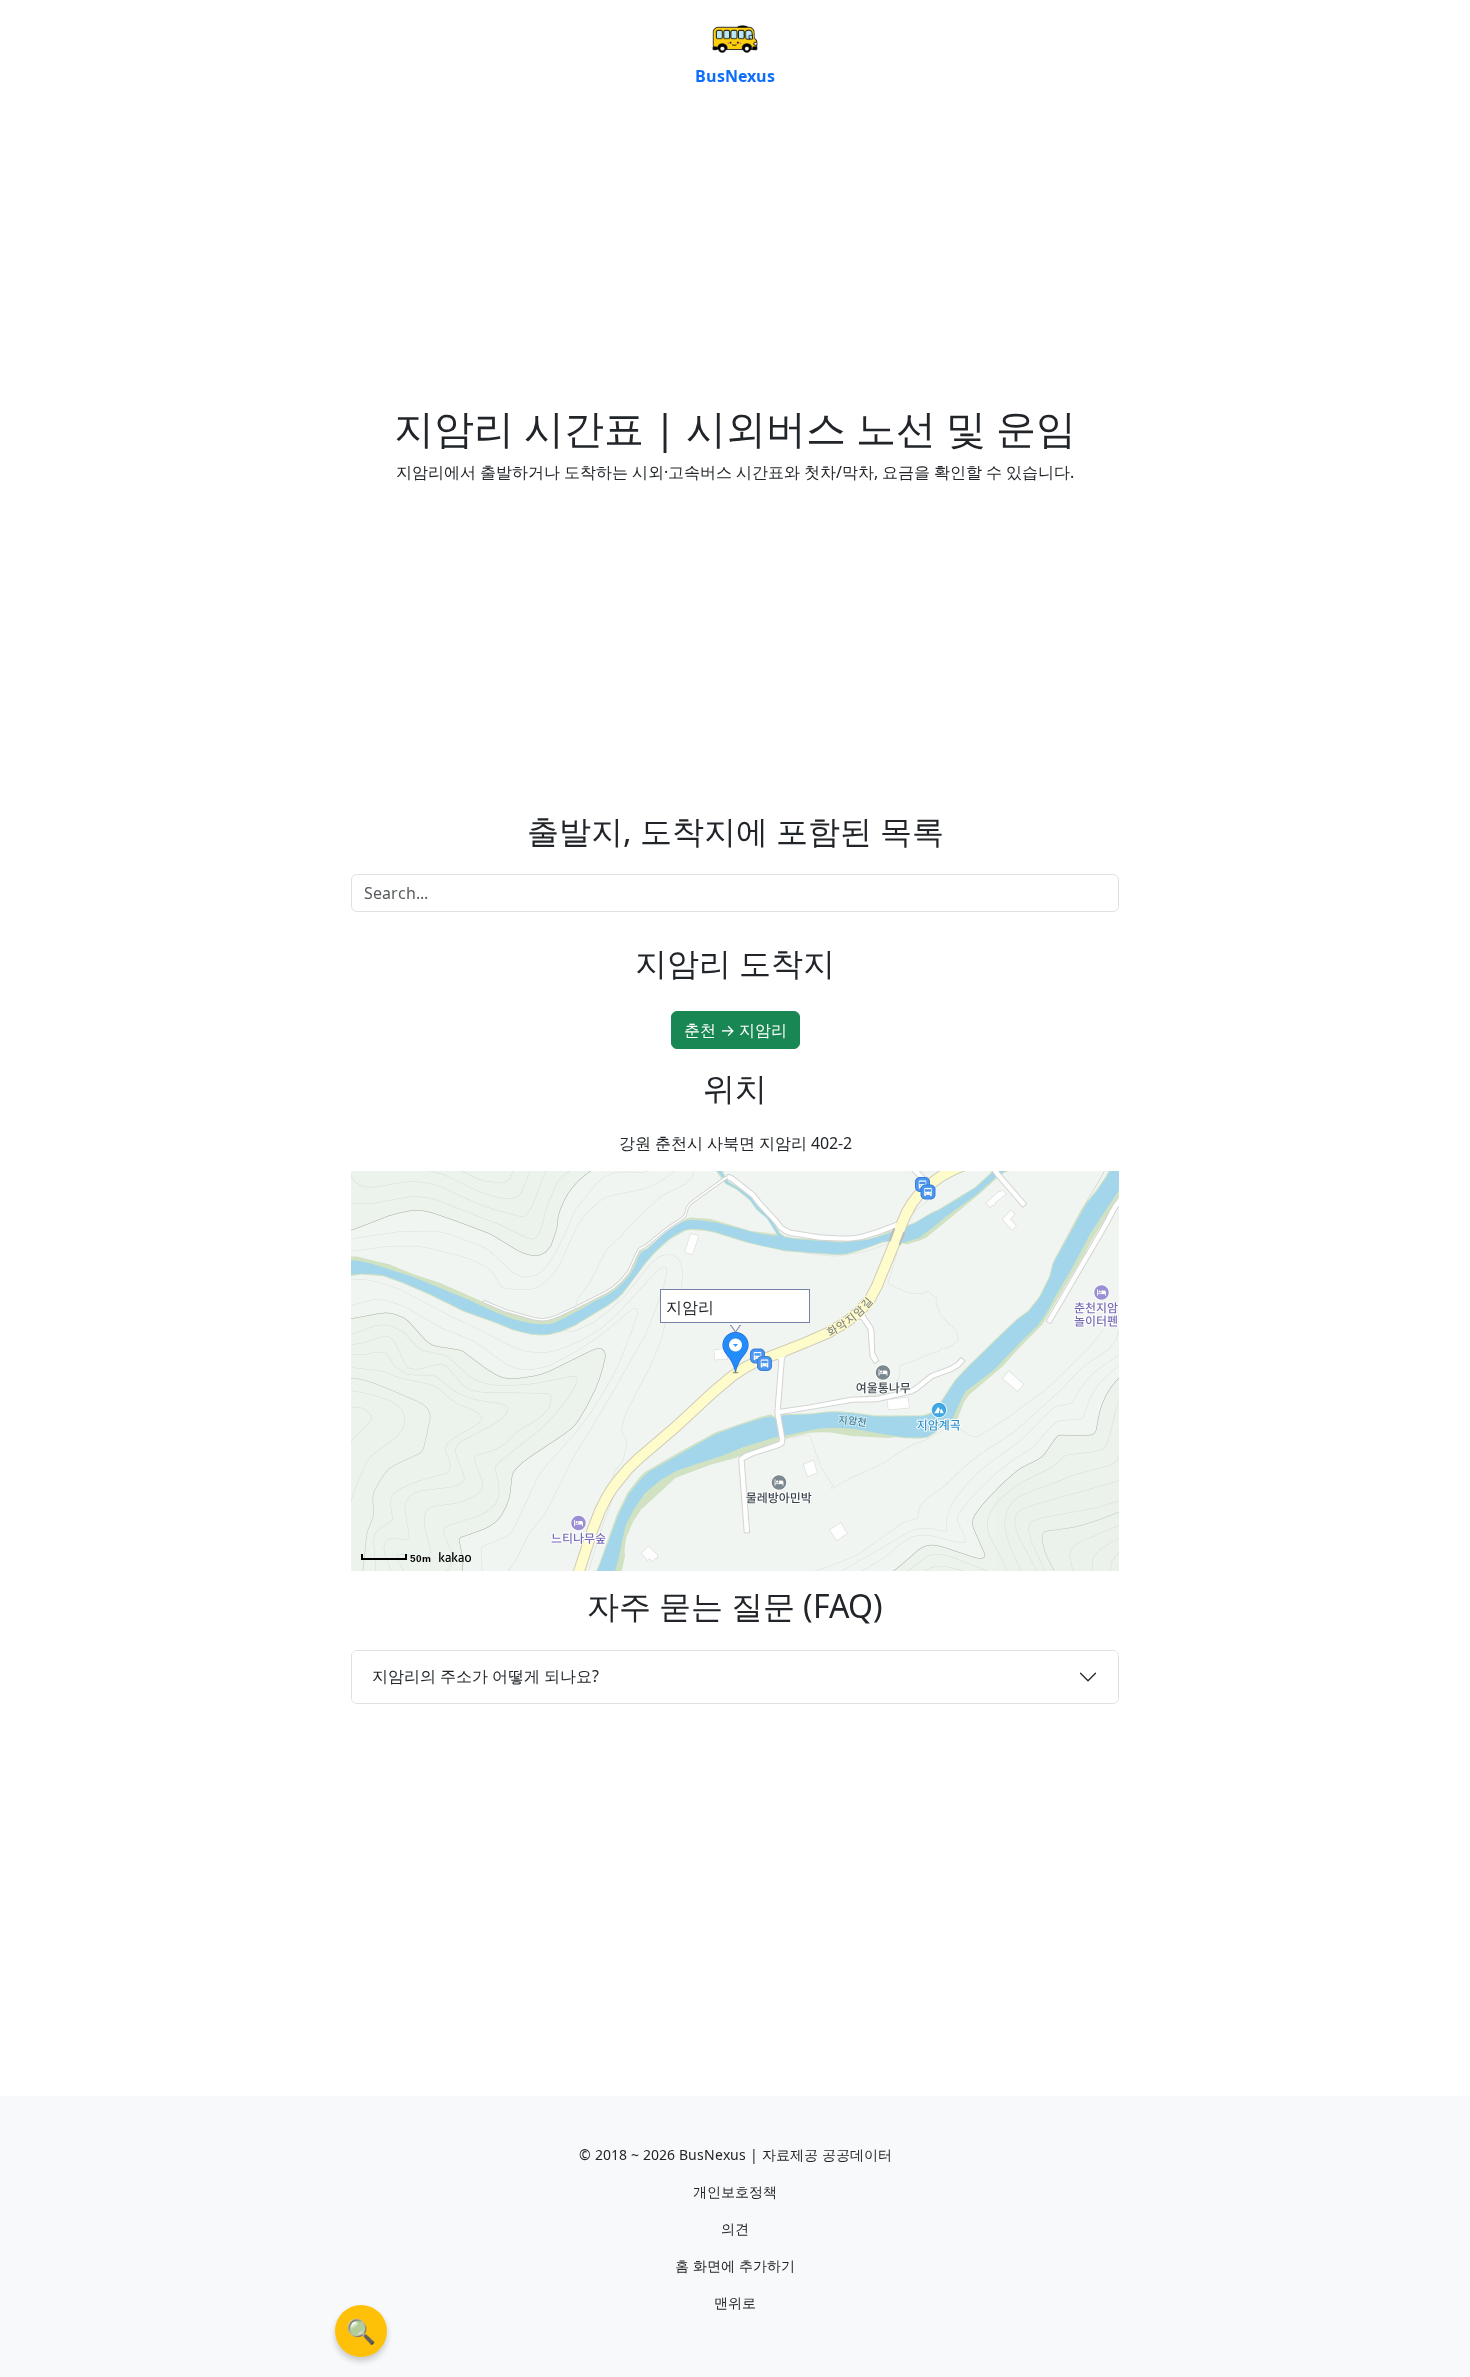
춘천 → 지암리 (735, 1030)
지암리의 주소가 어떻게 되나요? (485, 1676)
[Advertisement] (735, 254)
